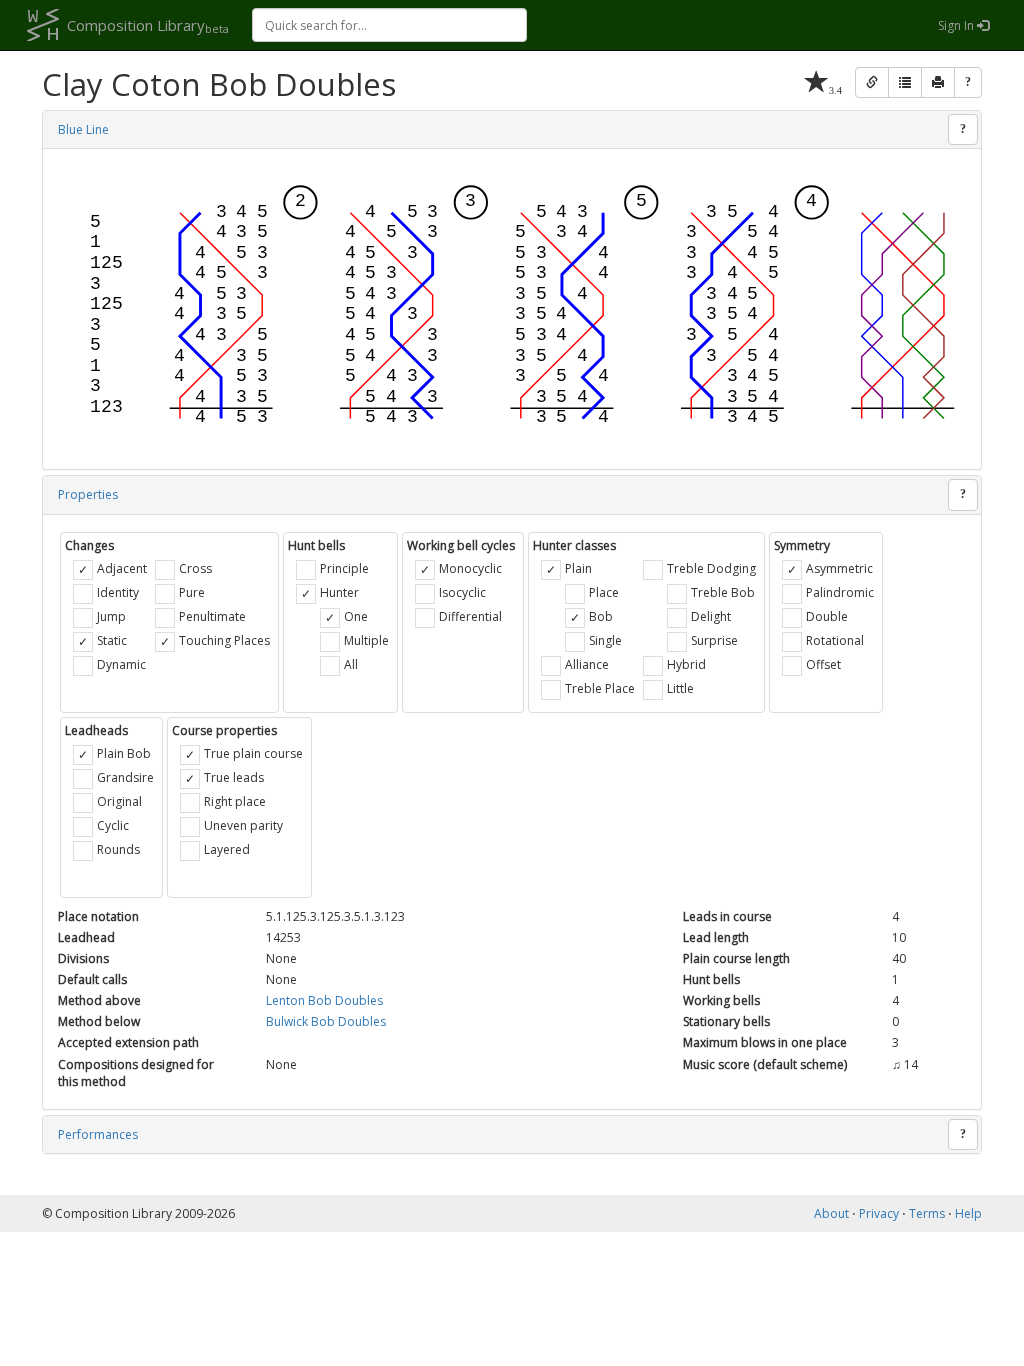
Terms (927, 1213)
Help (968, 1213)
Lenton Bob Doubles (324, 1000)
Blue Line (83, 129)
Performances (98, 1134)
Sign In (957, 25)
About (831, 1213)
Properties (88, 494)
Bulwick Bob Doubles (326, 1021)
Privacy (879, 1213)
